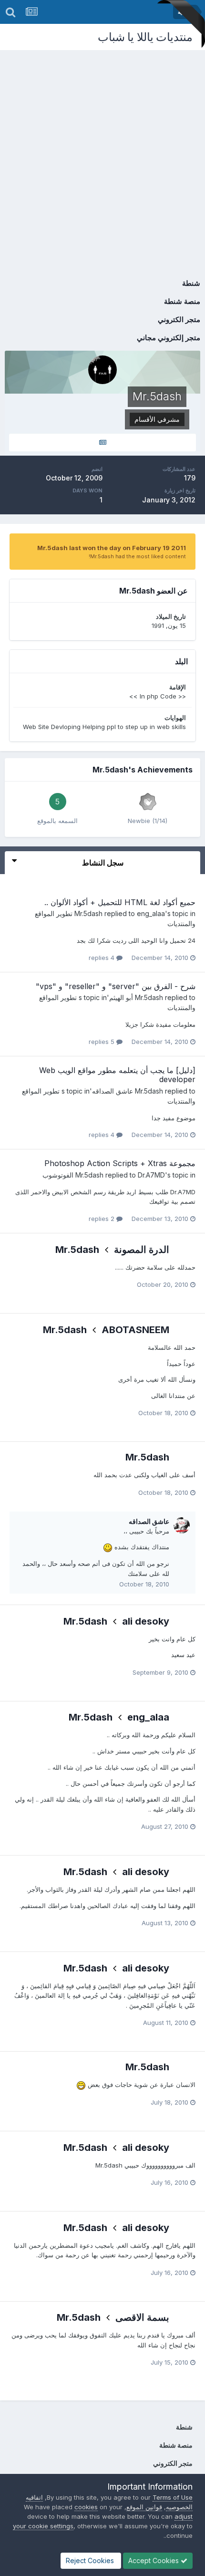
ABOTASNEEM (135, 1330)
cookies (86, 2507)
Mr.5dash (88, 913)
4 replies (102, 958)
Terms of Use (173, 2497)
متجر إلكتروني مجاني (169, 338)
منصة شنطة (182, 301)
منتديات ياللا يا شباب (145, 37)
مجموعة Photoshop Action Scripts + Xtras (120, 1163)
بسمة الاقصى (142, 2317)
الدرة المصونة (142, 1250)
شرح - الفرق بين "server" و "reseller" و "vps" (116, 986)
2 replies (102, 1219)
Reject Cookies (91, 2560)
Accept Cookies (154, 2560)
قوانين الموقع (144, 2507)
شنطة (191, 283)
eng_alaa (151, 913)
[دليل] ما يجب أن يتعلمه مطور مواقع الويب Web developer (117, 1075)
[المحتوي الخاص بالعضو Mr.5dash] (102, 443)
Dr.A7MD (151, 1175)
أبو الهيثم (121, 997)
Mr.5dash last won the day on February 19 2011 (112, 548)
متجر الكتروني (179, 319)
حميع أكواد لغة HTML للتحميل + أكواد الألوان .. (120, 902)
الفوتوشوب (58, 1175)
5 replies (102, 1042)
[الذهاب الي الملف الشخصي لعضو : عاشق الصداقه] (182, 1525)
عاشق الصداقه (113, 1091)
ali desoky (146, 1621)
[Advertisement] (102, 157)
